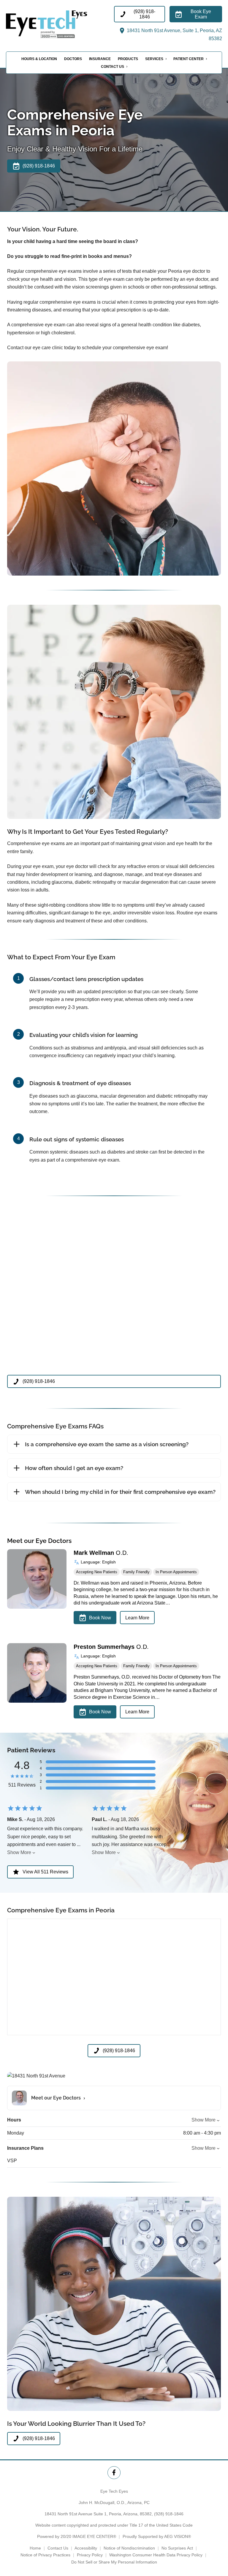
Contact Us (113, 67)
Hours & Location (39, 59)
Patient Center (189, 59)
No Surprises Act (177, 2548)
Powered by (77, 2536)
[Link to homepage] (60, 24)
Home (35, 2548)
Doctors (73, 59)
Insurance (100, 59)
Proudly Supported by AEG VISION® (157, 2536)
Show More (19, 1852)
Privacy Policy (90, 2555)
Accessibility (86, 2548)
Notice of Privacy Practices (45, 2555)
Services (154, 59)
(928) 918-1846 (169, 2514)
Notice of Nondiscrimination (129, 2548)
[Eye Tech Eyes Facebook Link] (114, 2473)
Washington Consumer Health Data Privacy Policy (156, 2555)
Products (128, 59)
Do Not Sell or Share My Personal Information (114, 2562)
